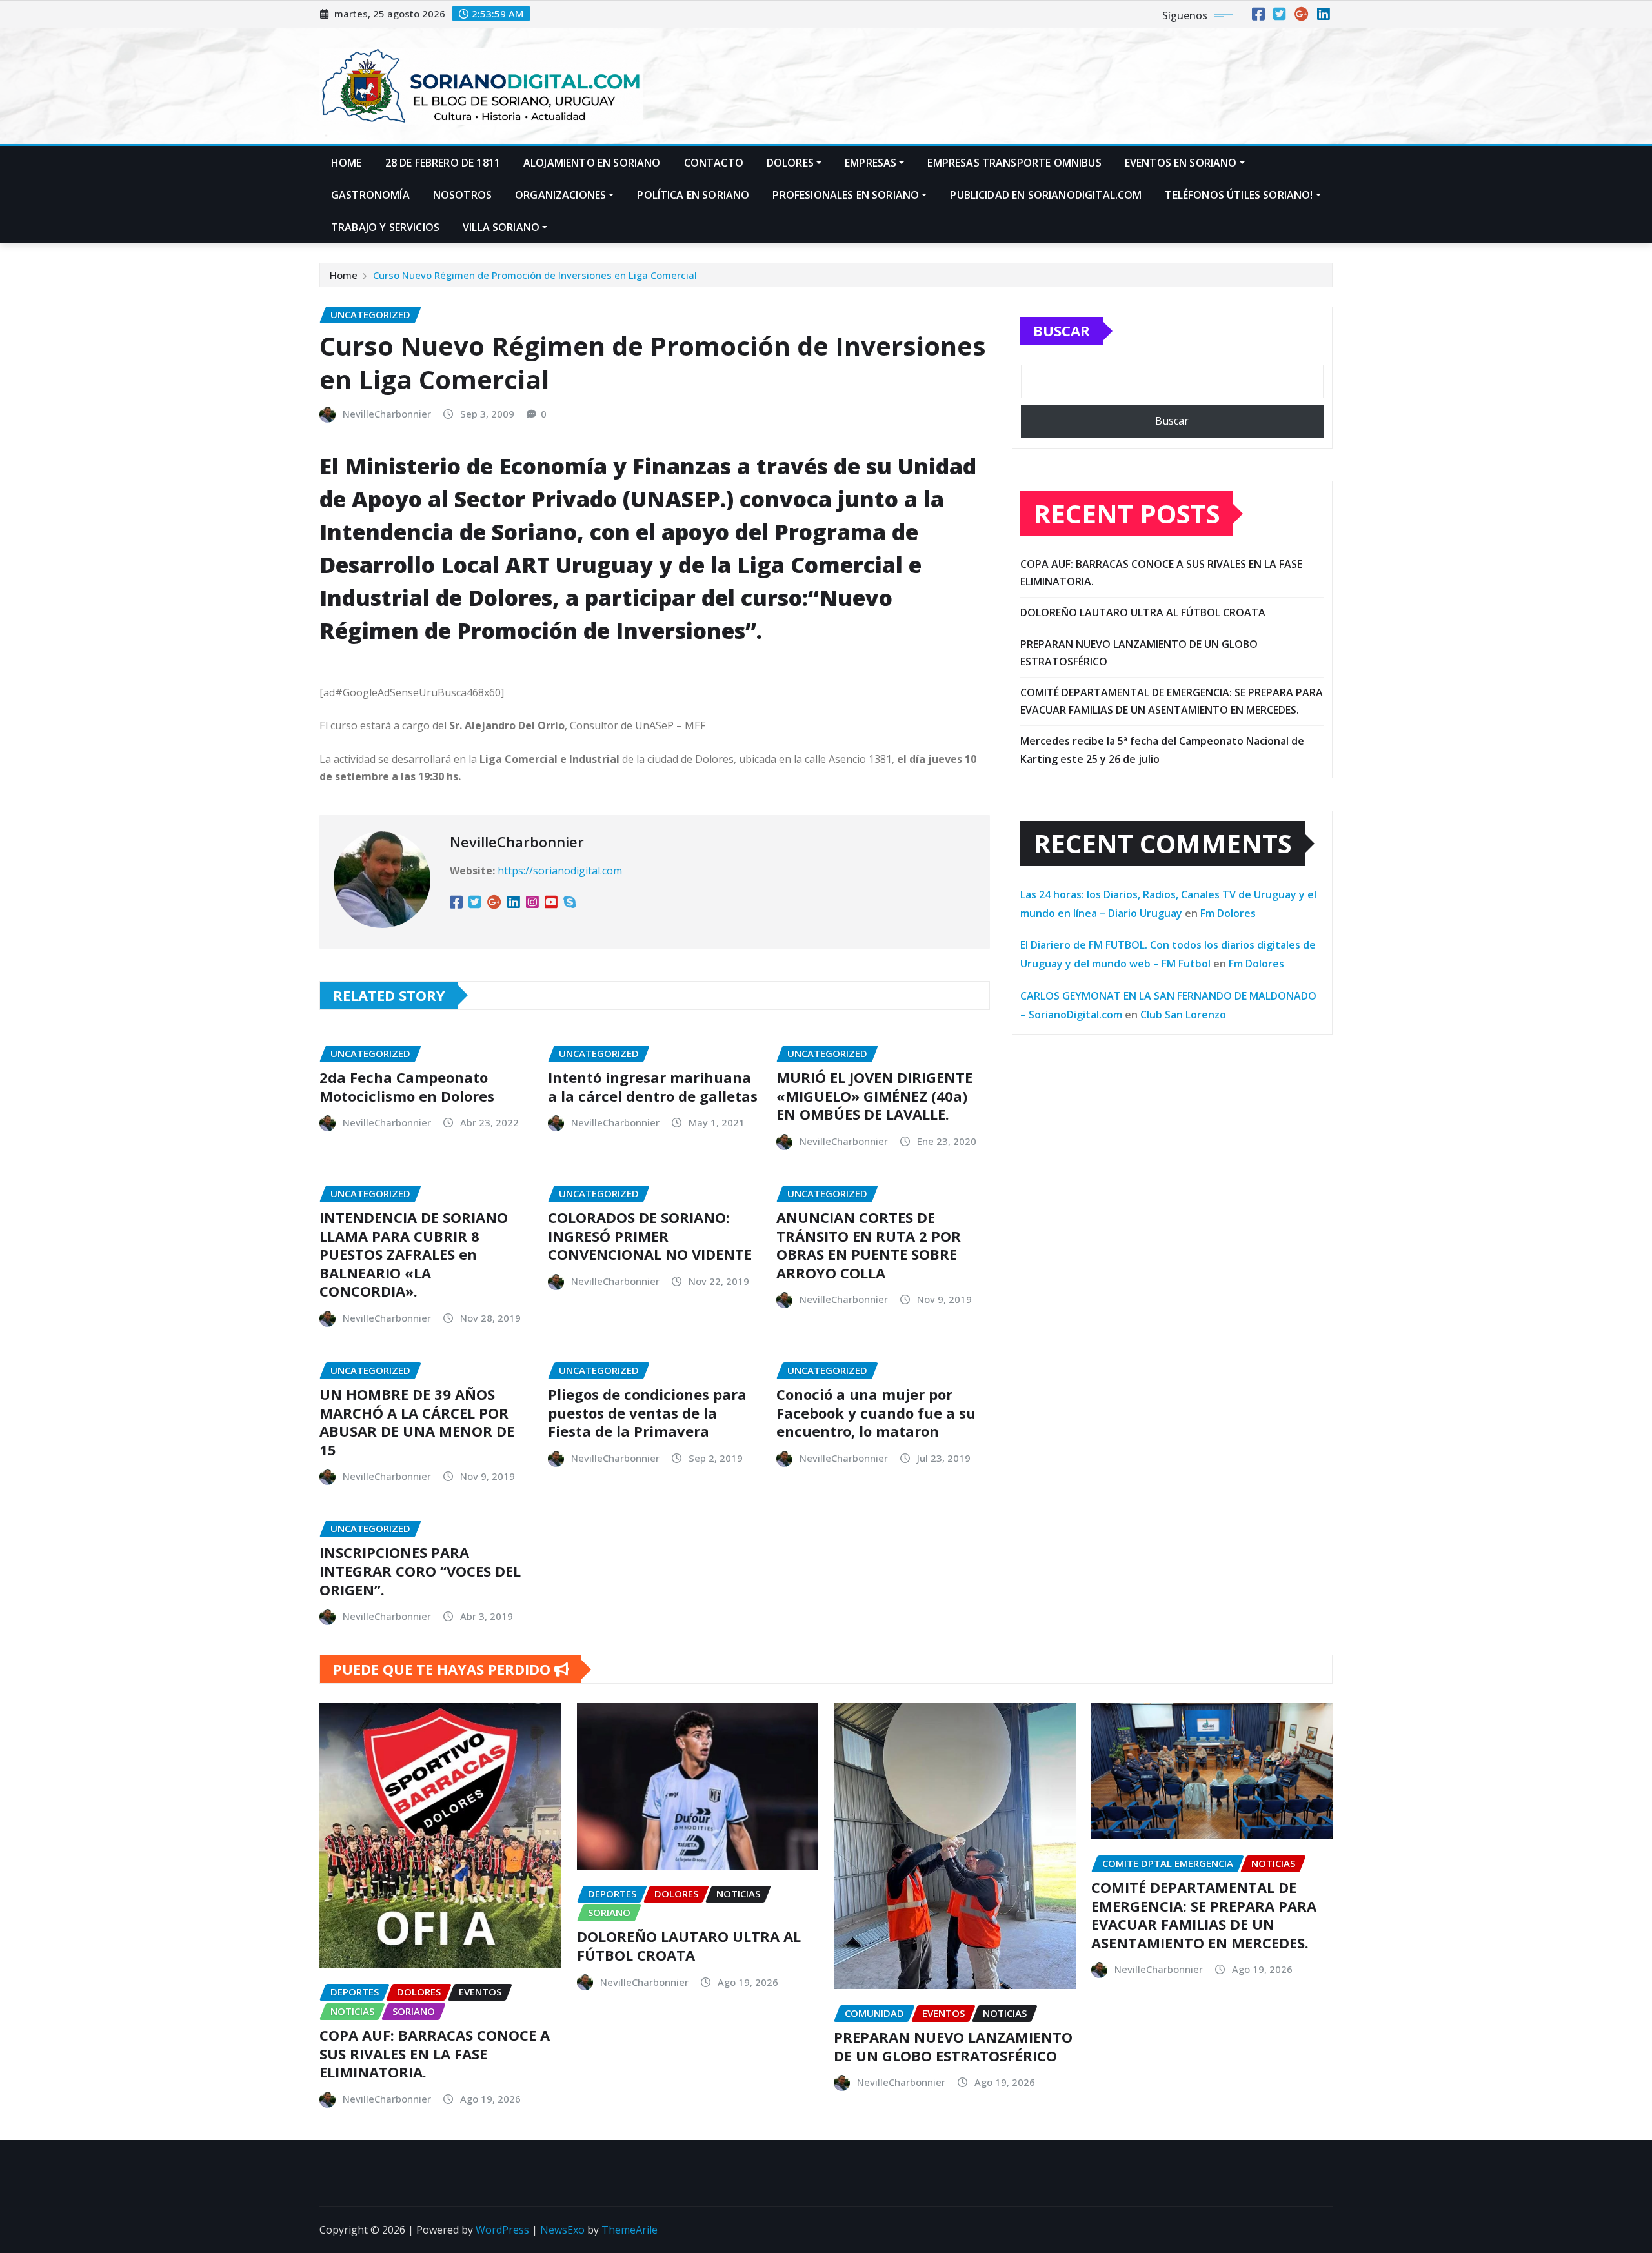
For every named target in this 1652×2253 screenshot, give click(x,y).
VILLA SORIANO (501, 227)
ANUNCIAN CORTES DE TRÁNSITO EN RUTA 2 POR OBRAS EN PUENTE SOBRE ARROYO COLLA (869, 1245)
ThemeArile (630, 2230)
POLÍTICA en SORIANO (693, 195)
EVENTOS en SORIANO (1181, 163)
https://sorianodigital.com (560, 871)
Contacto (714, 163)
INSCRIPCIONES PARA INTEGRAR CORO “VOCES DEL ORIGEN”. (420, 1571)
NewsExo (562, 2230)
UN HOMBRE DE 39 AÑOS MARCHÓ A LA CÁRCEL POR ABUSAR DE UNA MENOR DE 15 (417, 1422)
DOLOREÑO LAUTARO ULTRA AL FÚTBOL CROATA (1143, 612)
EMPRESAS (871, 163)
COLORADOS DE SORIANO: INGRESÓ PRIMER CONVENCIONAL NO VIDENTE (650, 1236)
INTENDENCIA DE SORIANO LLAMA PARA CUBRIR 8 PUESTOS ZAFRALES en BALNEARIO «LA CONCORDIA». (414, 1254)
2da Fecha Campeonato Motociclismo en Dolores (407, 1086)
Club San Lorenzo (1183, 1015)
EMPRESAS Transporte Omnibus (1014, 163)
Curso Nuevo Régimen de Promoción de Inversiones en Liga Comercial (535, 275)
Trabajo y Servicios (385, 227)
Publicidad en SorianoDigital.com (1046, 195)
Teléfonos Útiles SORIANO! (1239, 195)
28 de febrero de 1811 (443, 163)
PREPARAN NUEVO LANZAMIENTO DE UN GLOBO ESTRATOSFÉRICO (953, 2046)
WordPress (502, 2230)
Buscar (1062, 330)
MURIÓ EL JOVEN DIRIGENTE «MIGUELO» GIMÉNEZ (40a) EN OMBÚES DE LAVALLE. (874, 1096)
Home (347, 163)
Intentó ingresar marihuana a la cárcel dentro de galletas (653, 1086)
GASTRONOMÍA (370, 195)
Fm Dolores (1228, 913)
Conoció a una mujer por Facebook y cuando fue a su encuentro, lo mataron (876, 1412)
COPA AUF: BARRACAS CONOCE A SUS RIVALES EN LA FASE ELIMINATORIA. (435, 2053)
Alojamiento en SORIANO (592, 163)
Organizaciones (560, 195)
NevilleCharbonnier (387, 414)
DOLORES (790, 163)
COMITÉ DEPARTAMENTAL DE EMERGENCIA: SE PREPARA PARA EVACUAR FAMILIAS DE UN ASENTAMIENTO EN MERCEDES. (1204, 1915)
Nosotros (462, 195)
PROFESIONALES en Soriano (846, 195)
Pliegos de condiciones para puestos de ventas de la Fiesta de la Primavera (647, 1412)
